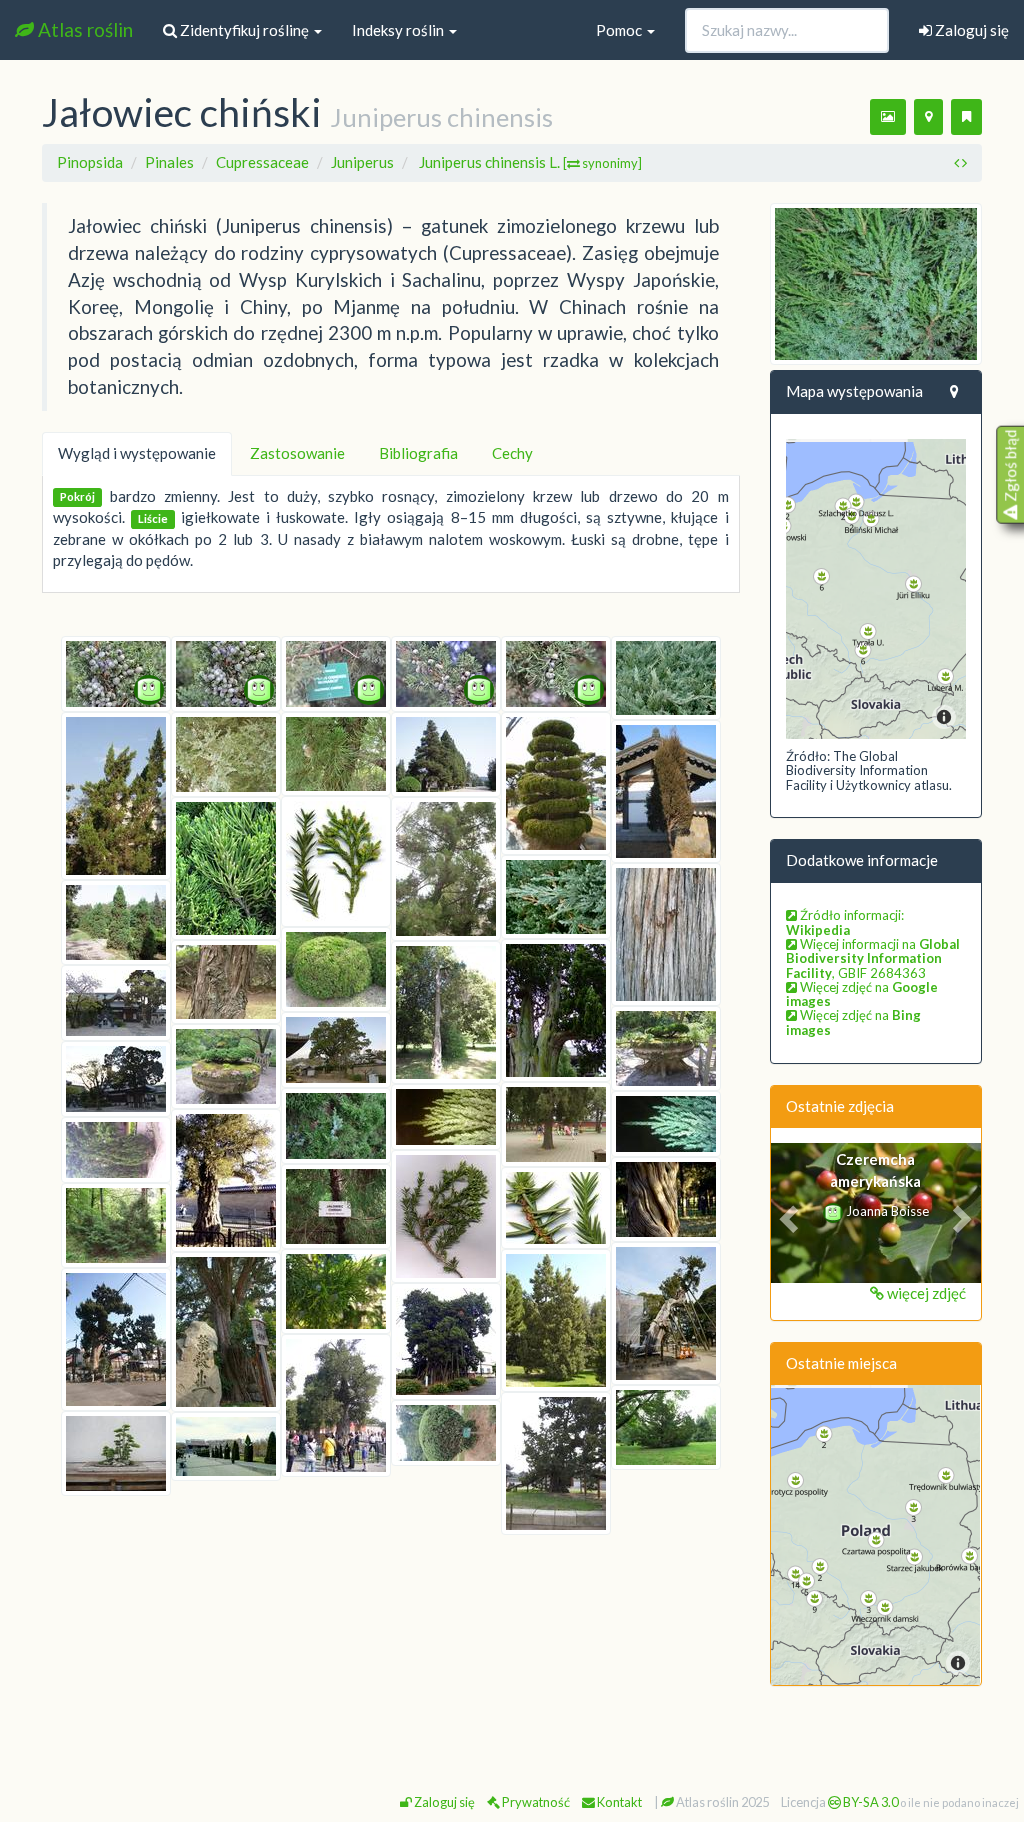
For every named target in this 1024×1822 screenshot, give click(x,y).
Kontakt (618, 1802)
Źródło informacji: (845, 922)
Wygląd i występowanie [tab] (137, 453)
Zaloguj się (970, 30)
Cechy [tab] (512, 453)
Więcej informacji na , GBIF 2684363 (873, 958)
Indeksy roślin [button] (399, 30)
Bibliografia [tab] (418, 453)
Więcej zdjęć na (862, 994)
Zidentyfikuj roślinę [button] (244, 30)
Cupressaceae (262, 162)
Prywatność (535, 1802)
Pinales (169, 162)
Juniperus (362, 162)
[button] (787, 1213)
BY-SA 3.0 (869, 1802)
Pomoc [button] (620, 30)
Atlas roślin (83, 29)
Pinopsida (90, 162)
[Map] (876, 589)
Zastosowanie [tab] (297, 453)
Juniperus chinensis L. (530, 162)
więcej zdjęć (925, 1293)
